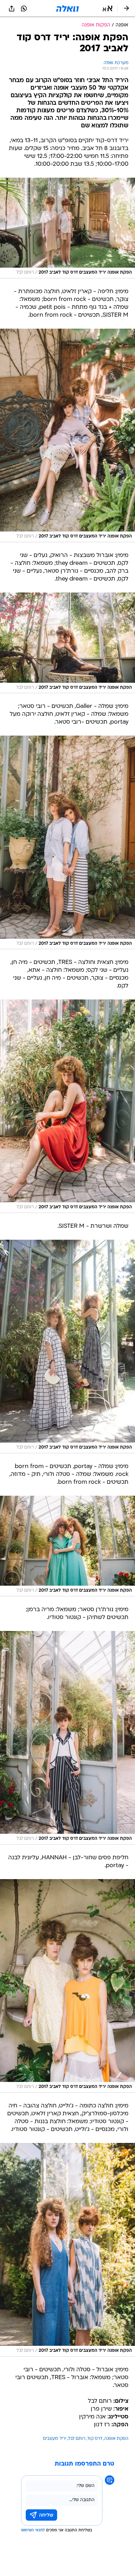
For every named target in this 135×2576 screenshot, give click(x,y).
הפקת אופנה (116, 2439)
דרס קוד (95, 2439)
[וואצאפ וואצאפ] (24, 8)
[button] (108, 8)
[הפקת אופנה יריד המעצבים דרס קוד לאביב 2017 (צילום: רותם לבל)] (67, 228)
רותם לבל (77, 2439)
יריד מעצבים (55, 2439)
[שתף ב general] (12, 8)
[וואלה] (67, 8)
